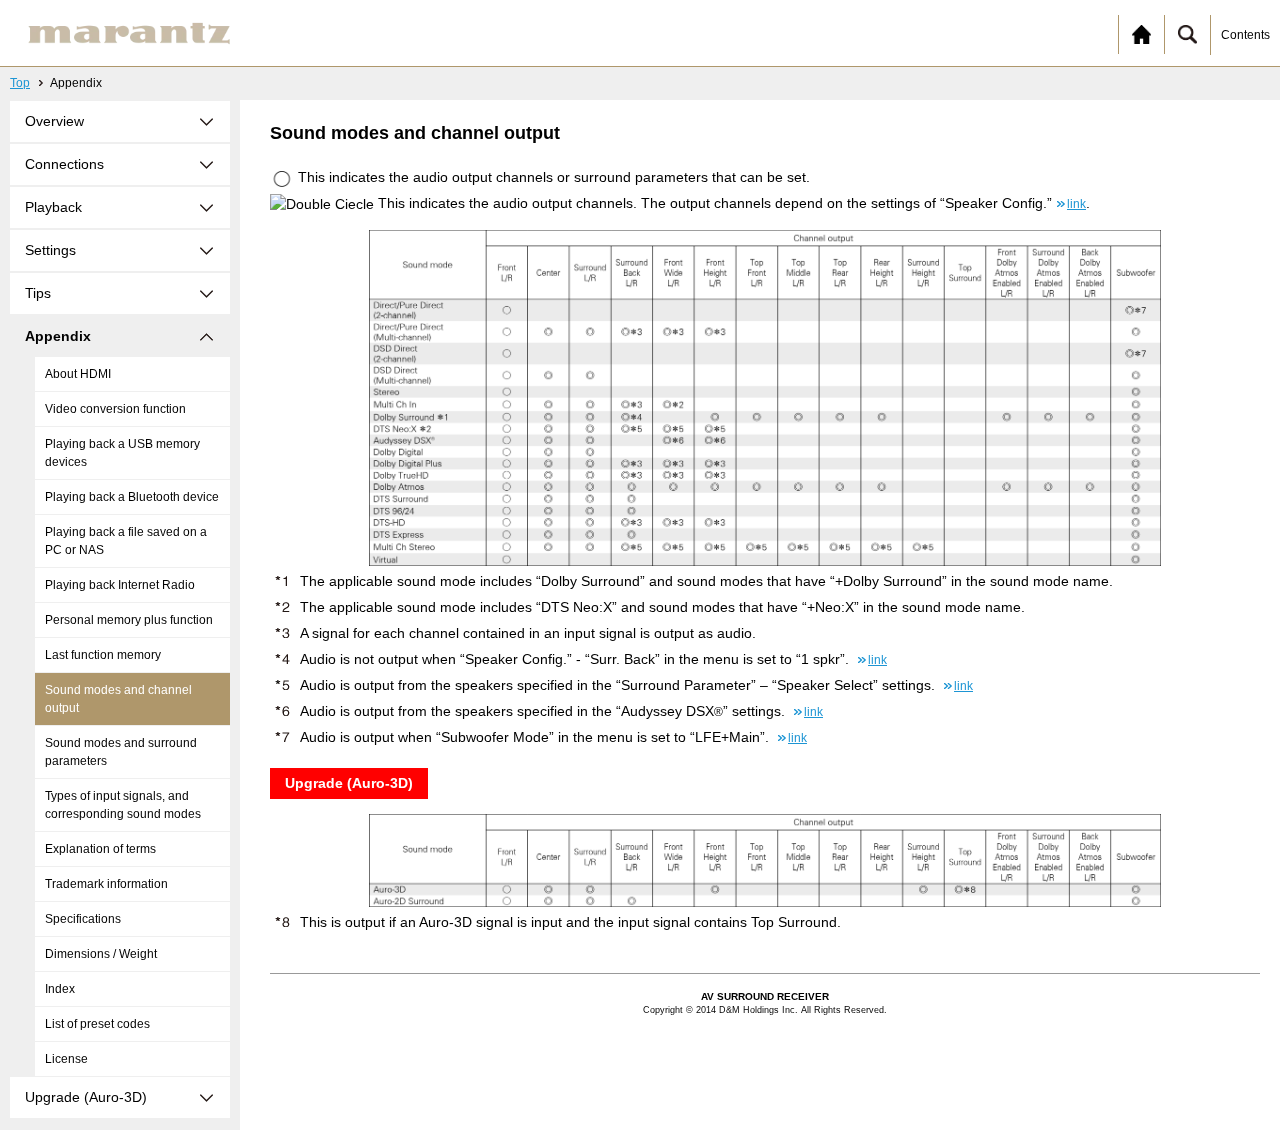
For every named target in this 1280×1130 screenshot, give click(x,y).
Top (20, 83)
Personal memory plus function (129, 620)
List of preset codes (97, 1024)
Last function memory (103, 655)
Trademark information (106, 884)
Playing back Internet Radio (120, 585)
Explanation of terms (100, 849)
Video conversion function (115, 409)
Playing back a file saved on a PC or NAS (126, 541)
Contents (1245, 35)
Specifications (83, 919)
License (66, 1059)
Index (60, 989)
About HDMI (78, 374)
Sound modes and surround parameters (121, 752)
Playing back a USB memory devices (122, 453)
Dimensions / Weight (101, 954)
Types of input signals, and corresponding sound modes (123, 805)
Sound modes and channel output (118, 699)
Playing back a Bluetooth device (132, 497)
